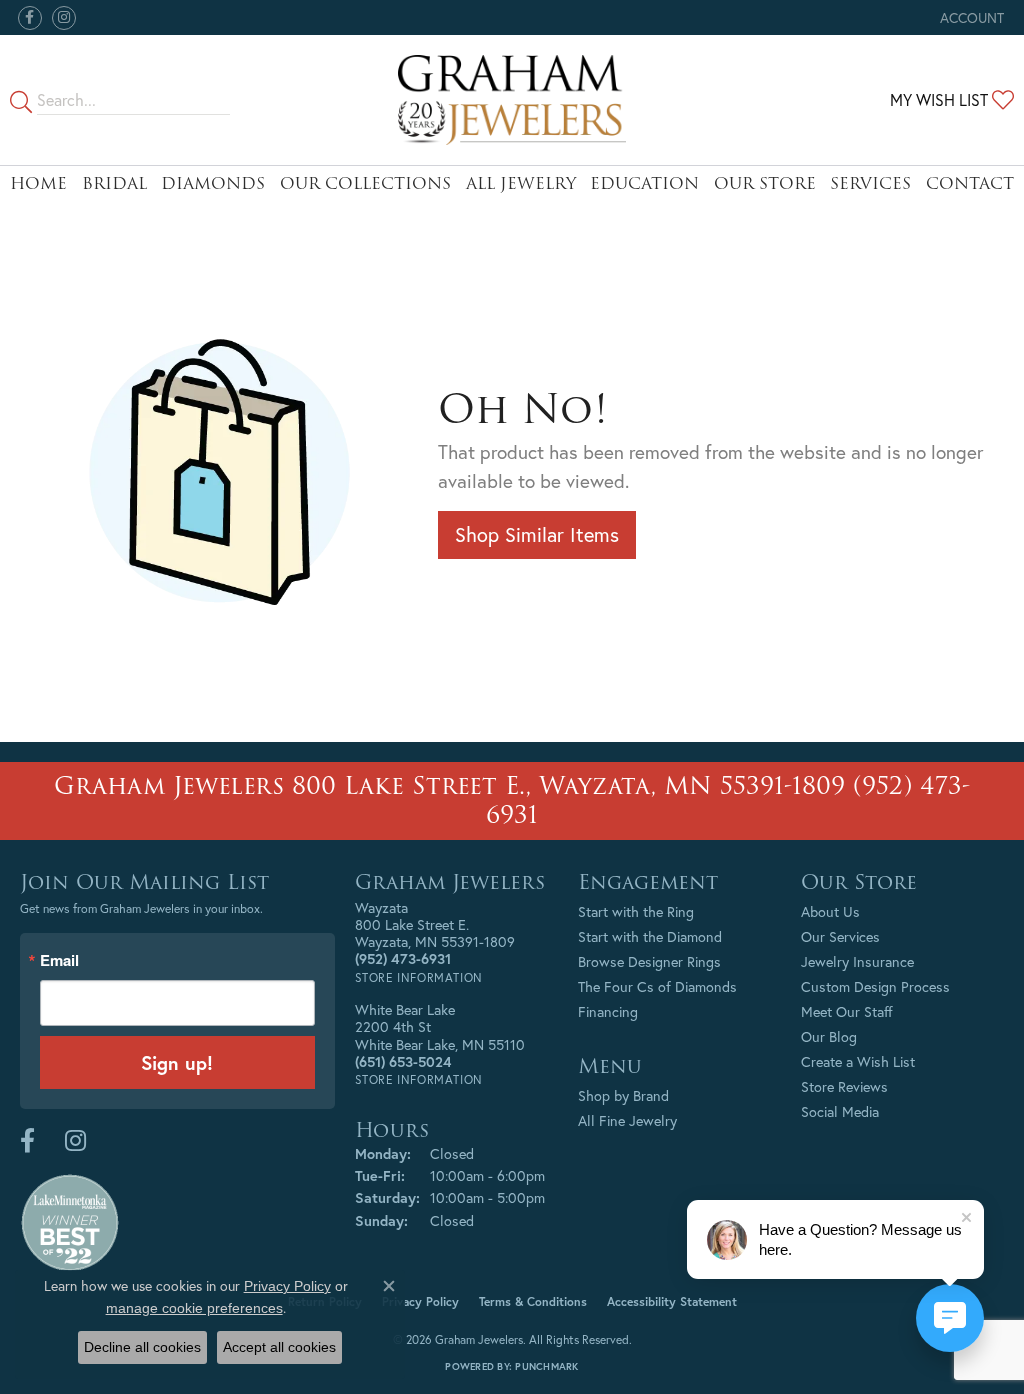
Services (870, 183)
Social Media (840, 1111)
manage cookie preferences (194, 1308)
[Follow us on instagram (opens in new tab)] (64, 18)
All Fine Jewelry (627, 1120)
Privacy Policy (420, 1301)
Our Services (840, 936)
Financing (608, 1011)
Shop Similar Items (537, 534)
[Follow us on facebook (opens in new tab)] (30, 18)
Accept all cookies (279, 1347)
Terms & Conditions (533, 1301)
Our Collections (365, 183)
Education (644, 183)
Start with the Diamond (650, 936)
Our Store (765, 183)
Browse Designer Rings (649, 961)
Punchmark (546, 1366)
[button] (970, 17)
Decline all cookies (142, 1347)
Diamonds (213, 183)
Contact (970, 183)
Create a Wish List (858, 1061)
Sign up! (177, 1062)
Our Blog (829, 1036)
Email (59, 960)
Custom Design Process (875, 986)
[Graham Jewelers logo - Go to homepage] (511, 100)
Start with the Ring (636, 911)
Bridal (114, 183)
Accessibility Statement (672, 1301)
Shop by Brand (623, 1095)
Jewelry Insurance (857, 961)
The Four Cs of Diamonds (657, 986)
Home (38, 183)
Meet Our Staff (847, 1011)
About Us (830, 911)
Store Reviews (844, 1086)
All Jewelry (521, 183)
